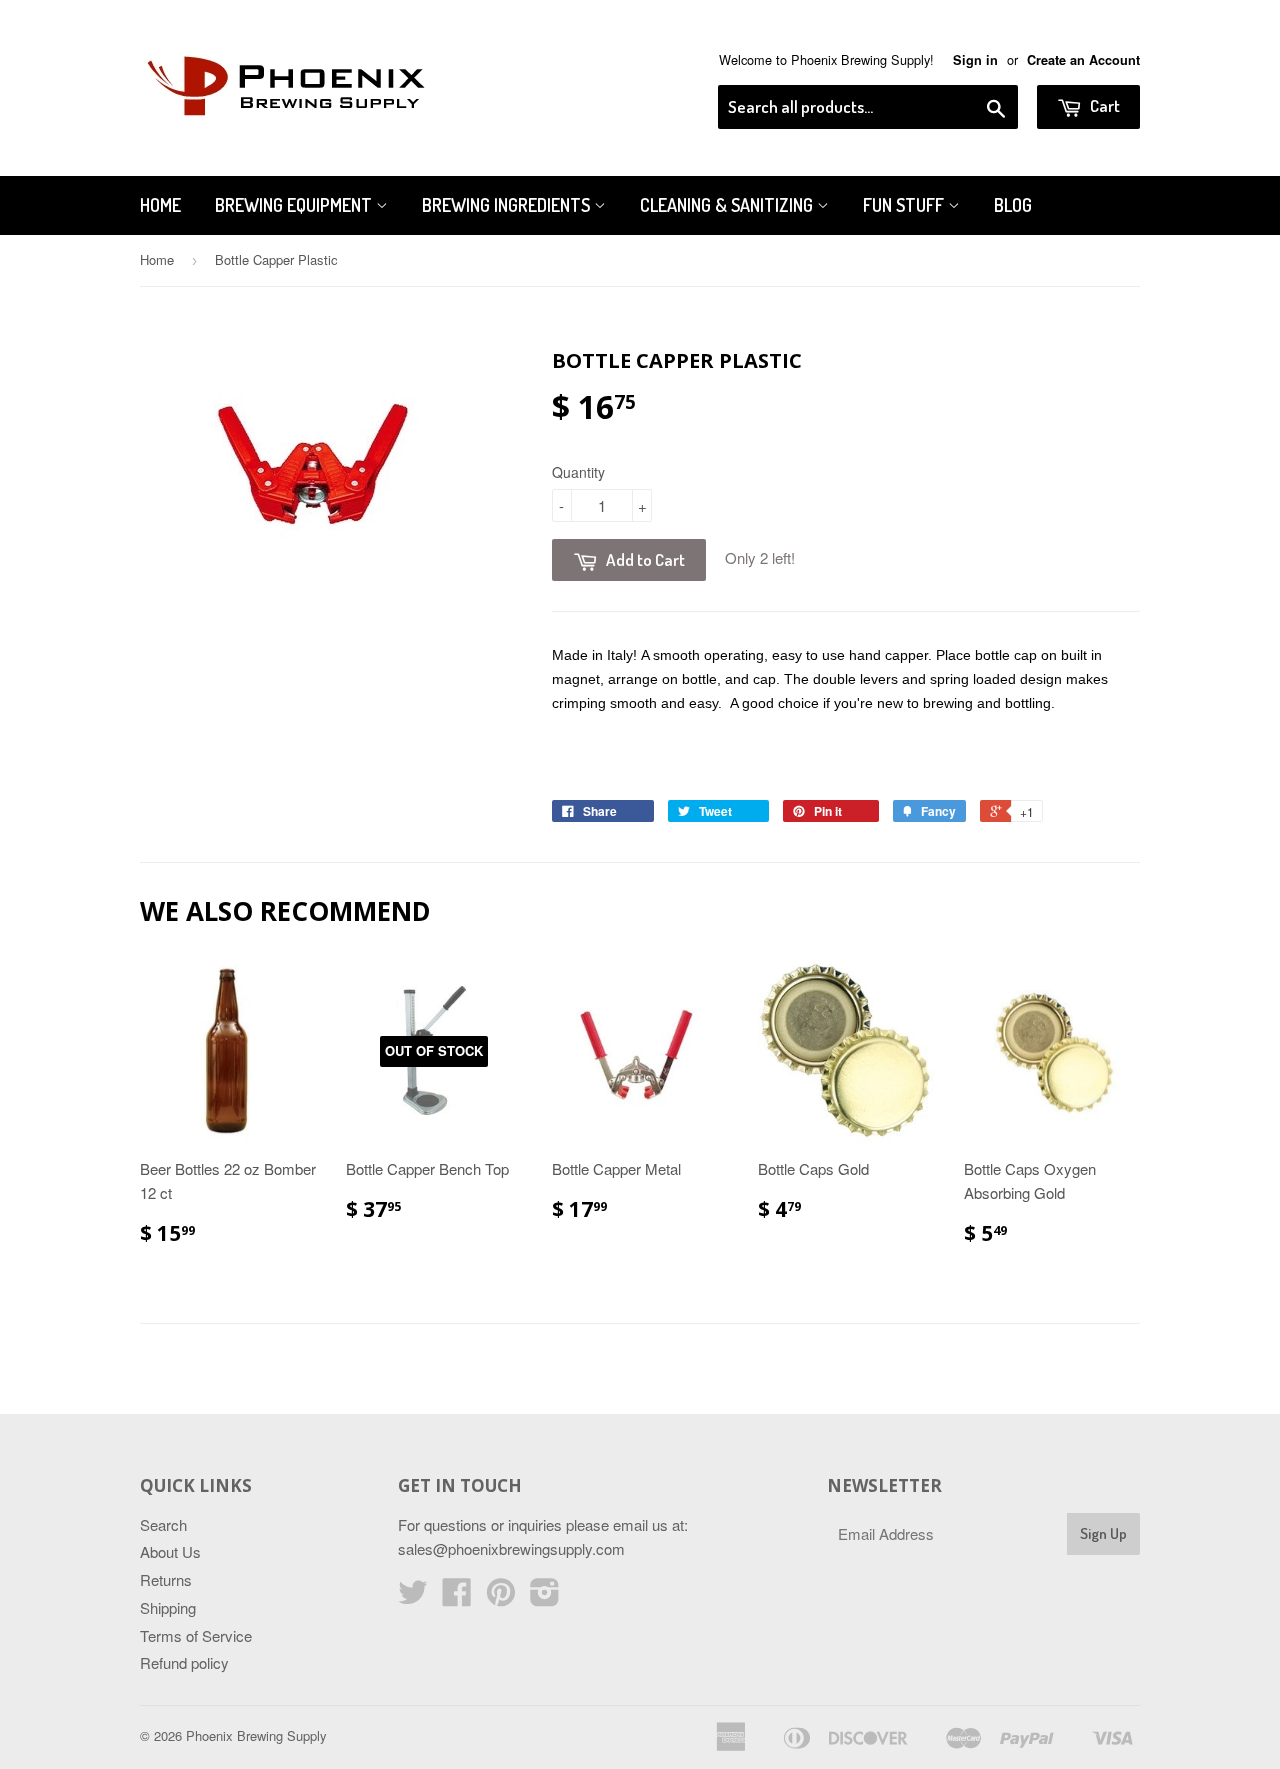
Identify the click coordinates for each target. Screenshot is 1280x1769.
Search (163, 1524)
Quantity (578, 472)
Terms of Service (196, 1635)
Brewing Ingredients (508, 205)
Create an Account (1083, 60)
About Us (170, 1551)
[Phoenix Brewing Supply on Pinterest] (501, 1597)
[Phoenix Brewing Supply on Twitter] (413, 1597)
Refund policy (184, 1662)
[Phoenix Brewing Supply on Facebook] (457, 1597)
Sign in (975, 60)
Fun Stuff (905, 205)
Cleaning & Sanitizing (728, 205)
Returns (166, 1579)
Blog (1013, 205)
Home (160, 205)
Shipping (168, 1607)
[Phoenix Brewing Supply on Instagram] (545, 1597)
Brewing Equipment (295, 205)
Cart (1103, 105)
